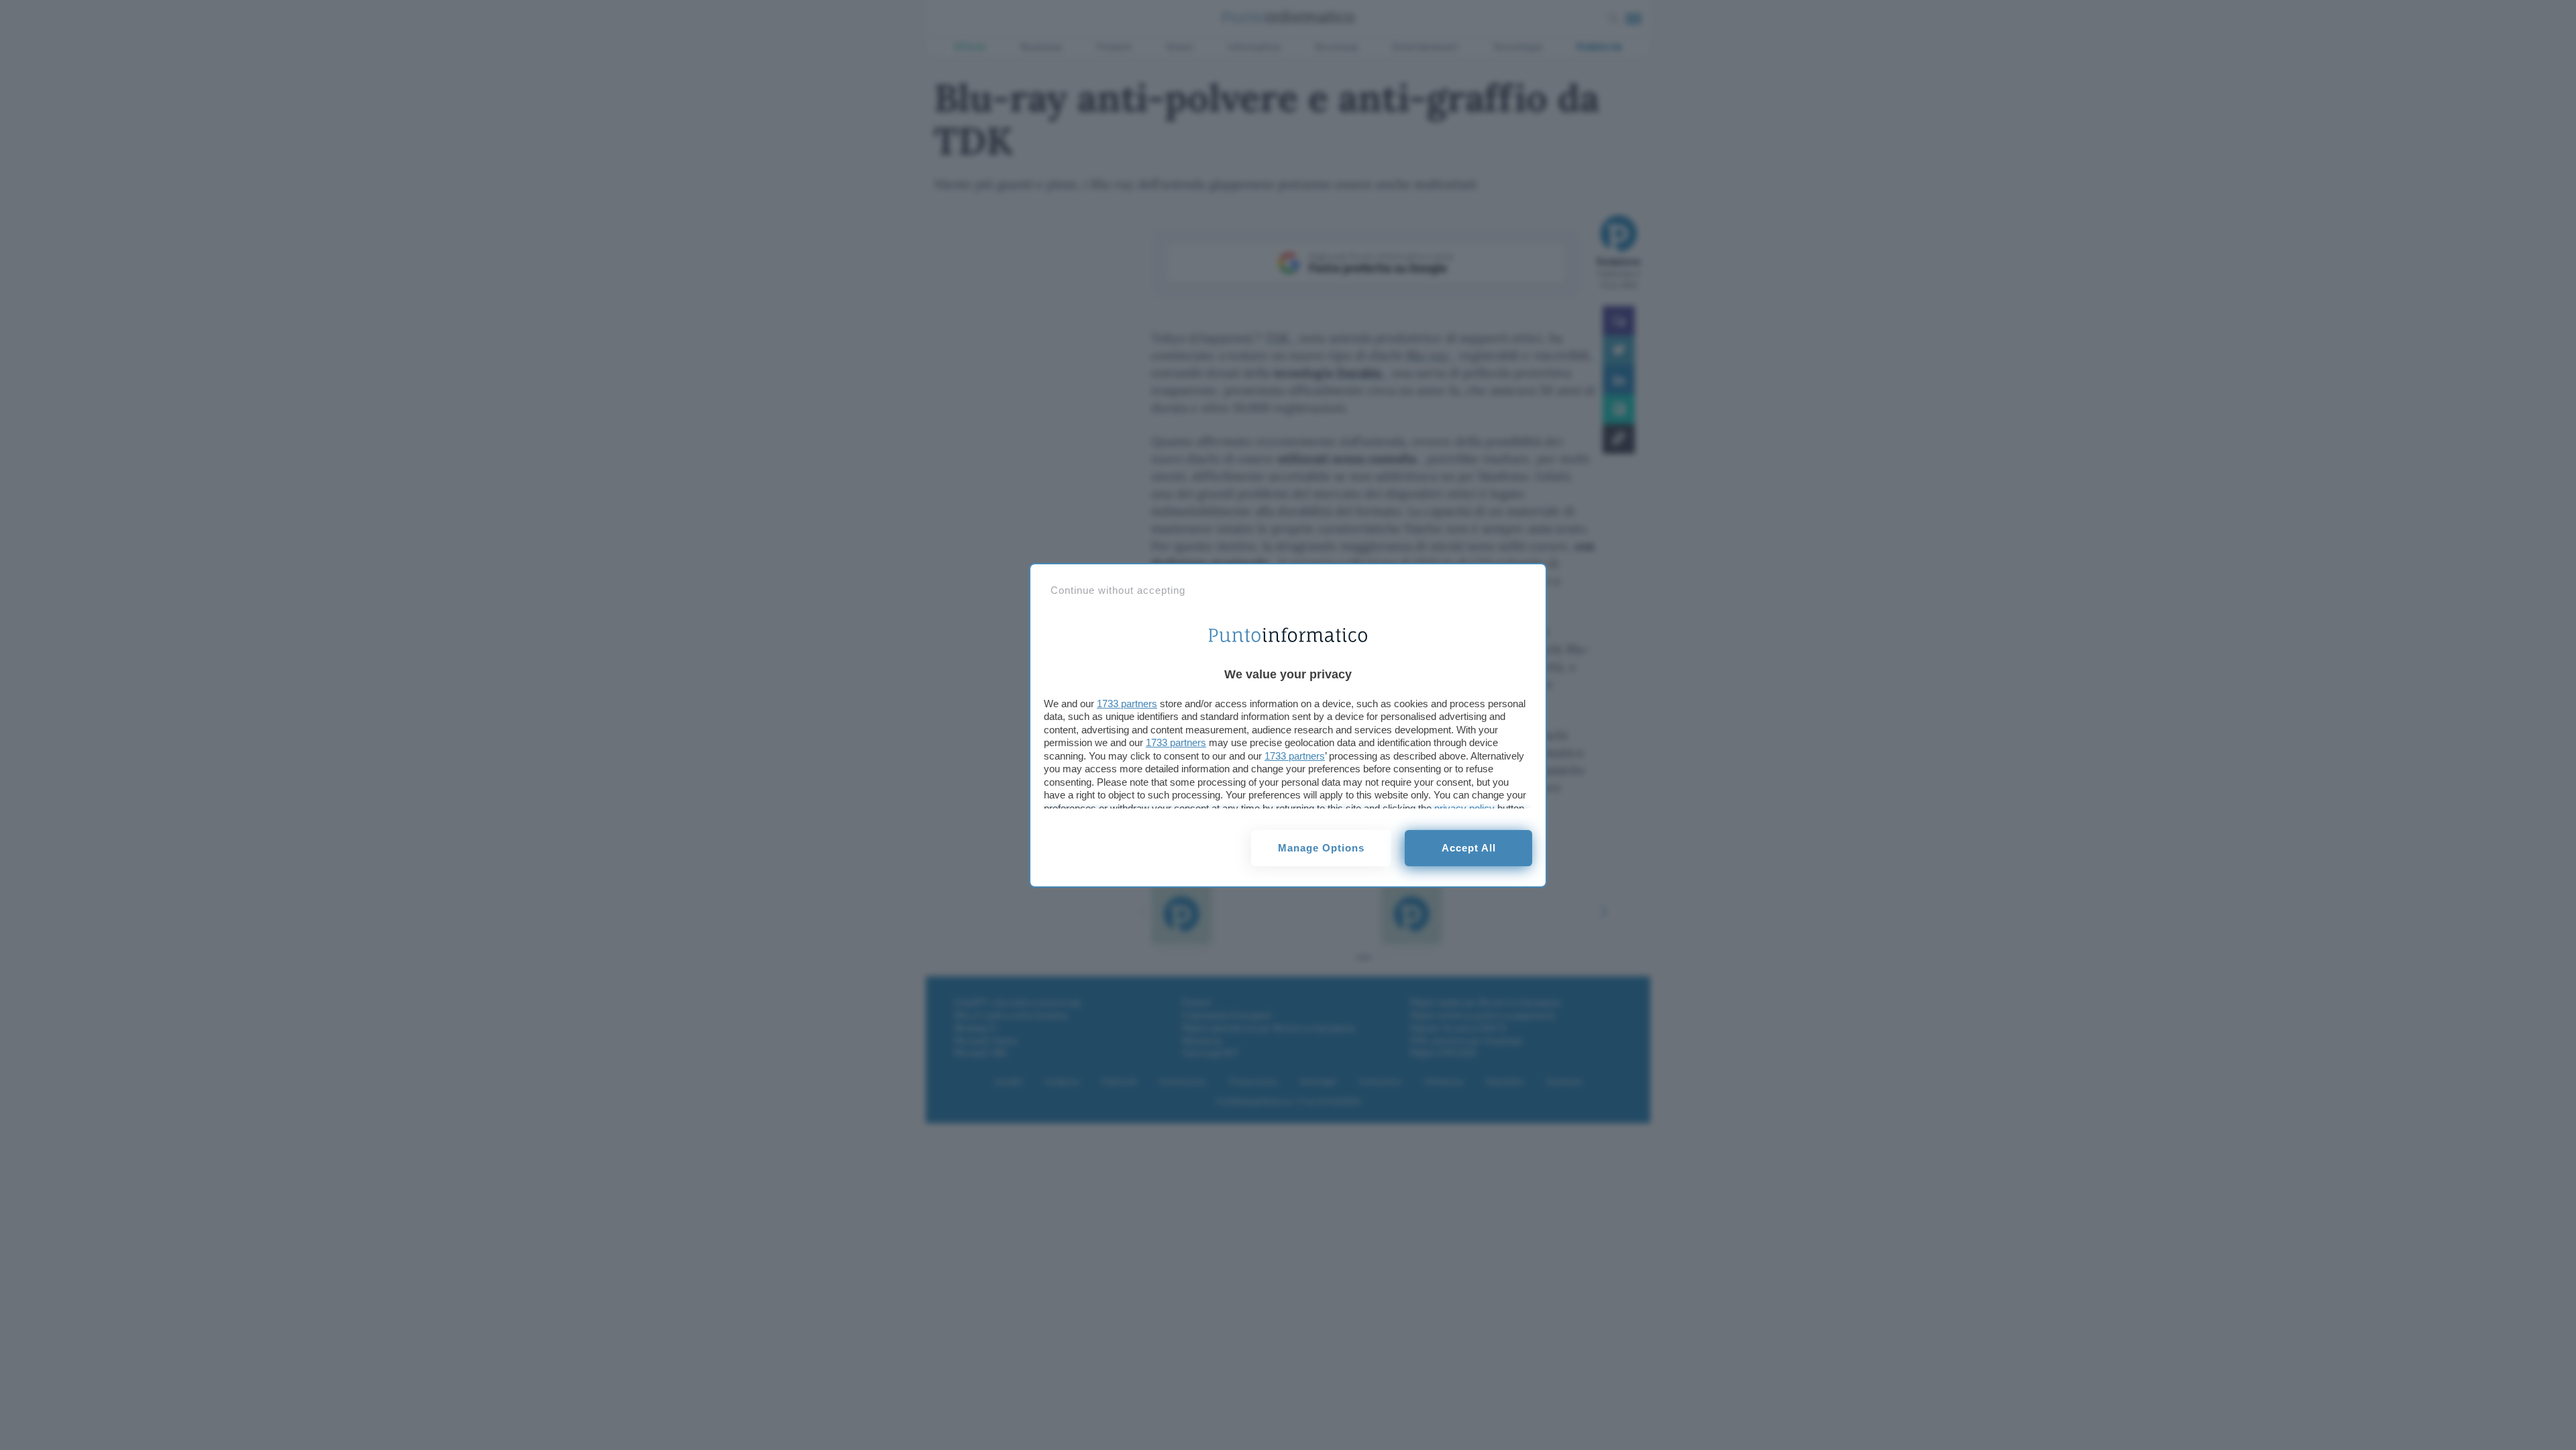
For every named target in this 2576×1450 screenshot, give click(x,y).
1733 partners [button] (1127, 704)
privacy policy (1464, 808)
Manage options (1321, 848)
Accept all (1469, 848)
